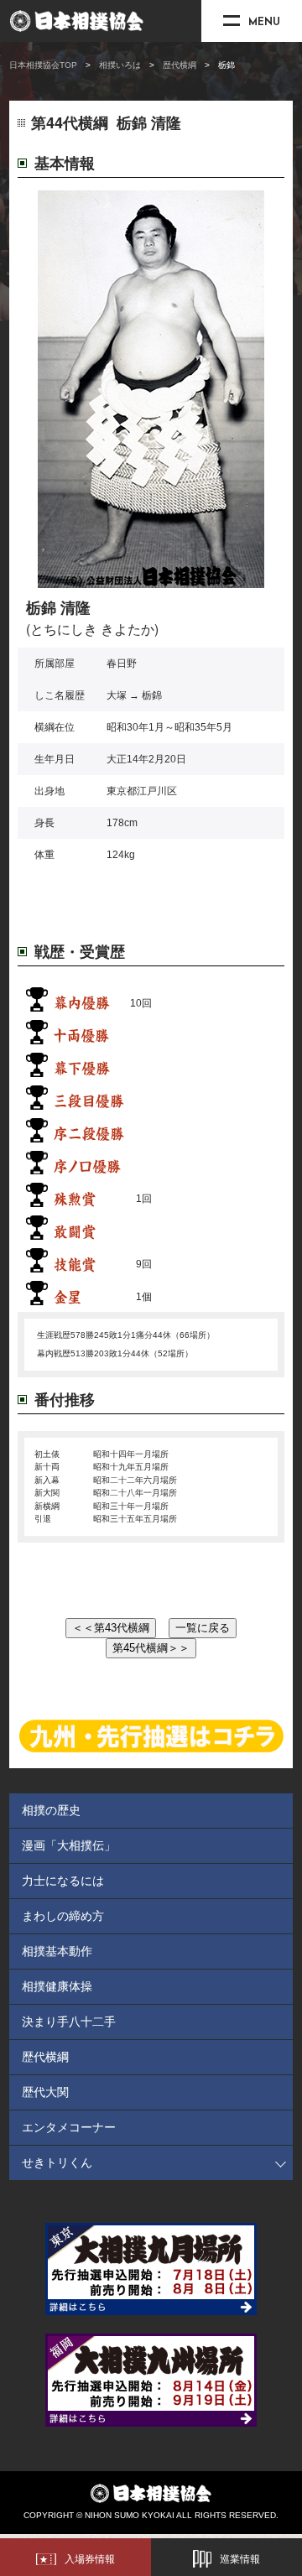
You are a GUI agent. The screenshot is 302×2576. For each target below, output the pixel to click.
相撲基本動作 (57, 1951)
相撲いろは (120, 65)
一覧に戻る (203, 1628)
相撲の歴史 (51, 1810)
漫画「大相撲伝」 (69, 1845)
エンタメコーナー (69, 2127)
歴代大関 (45, 2092)
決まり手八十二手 (69, 2022)
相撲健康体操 (57, 1986)
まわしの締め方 (63, 1916)
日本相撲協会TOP (43, 65)
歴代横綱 (180, 65)
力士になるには (63, 1881)
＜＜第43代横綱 (111, 1628)
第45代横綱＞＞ (151, 1648)
